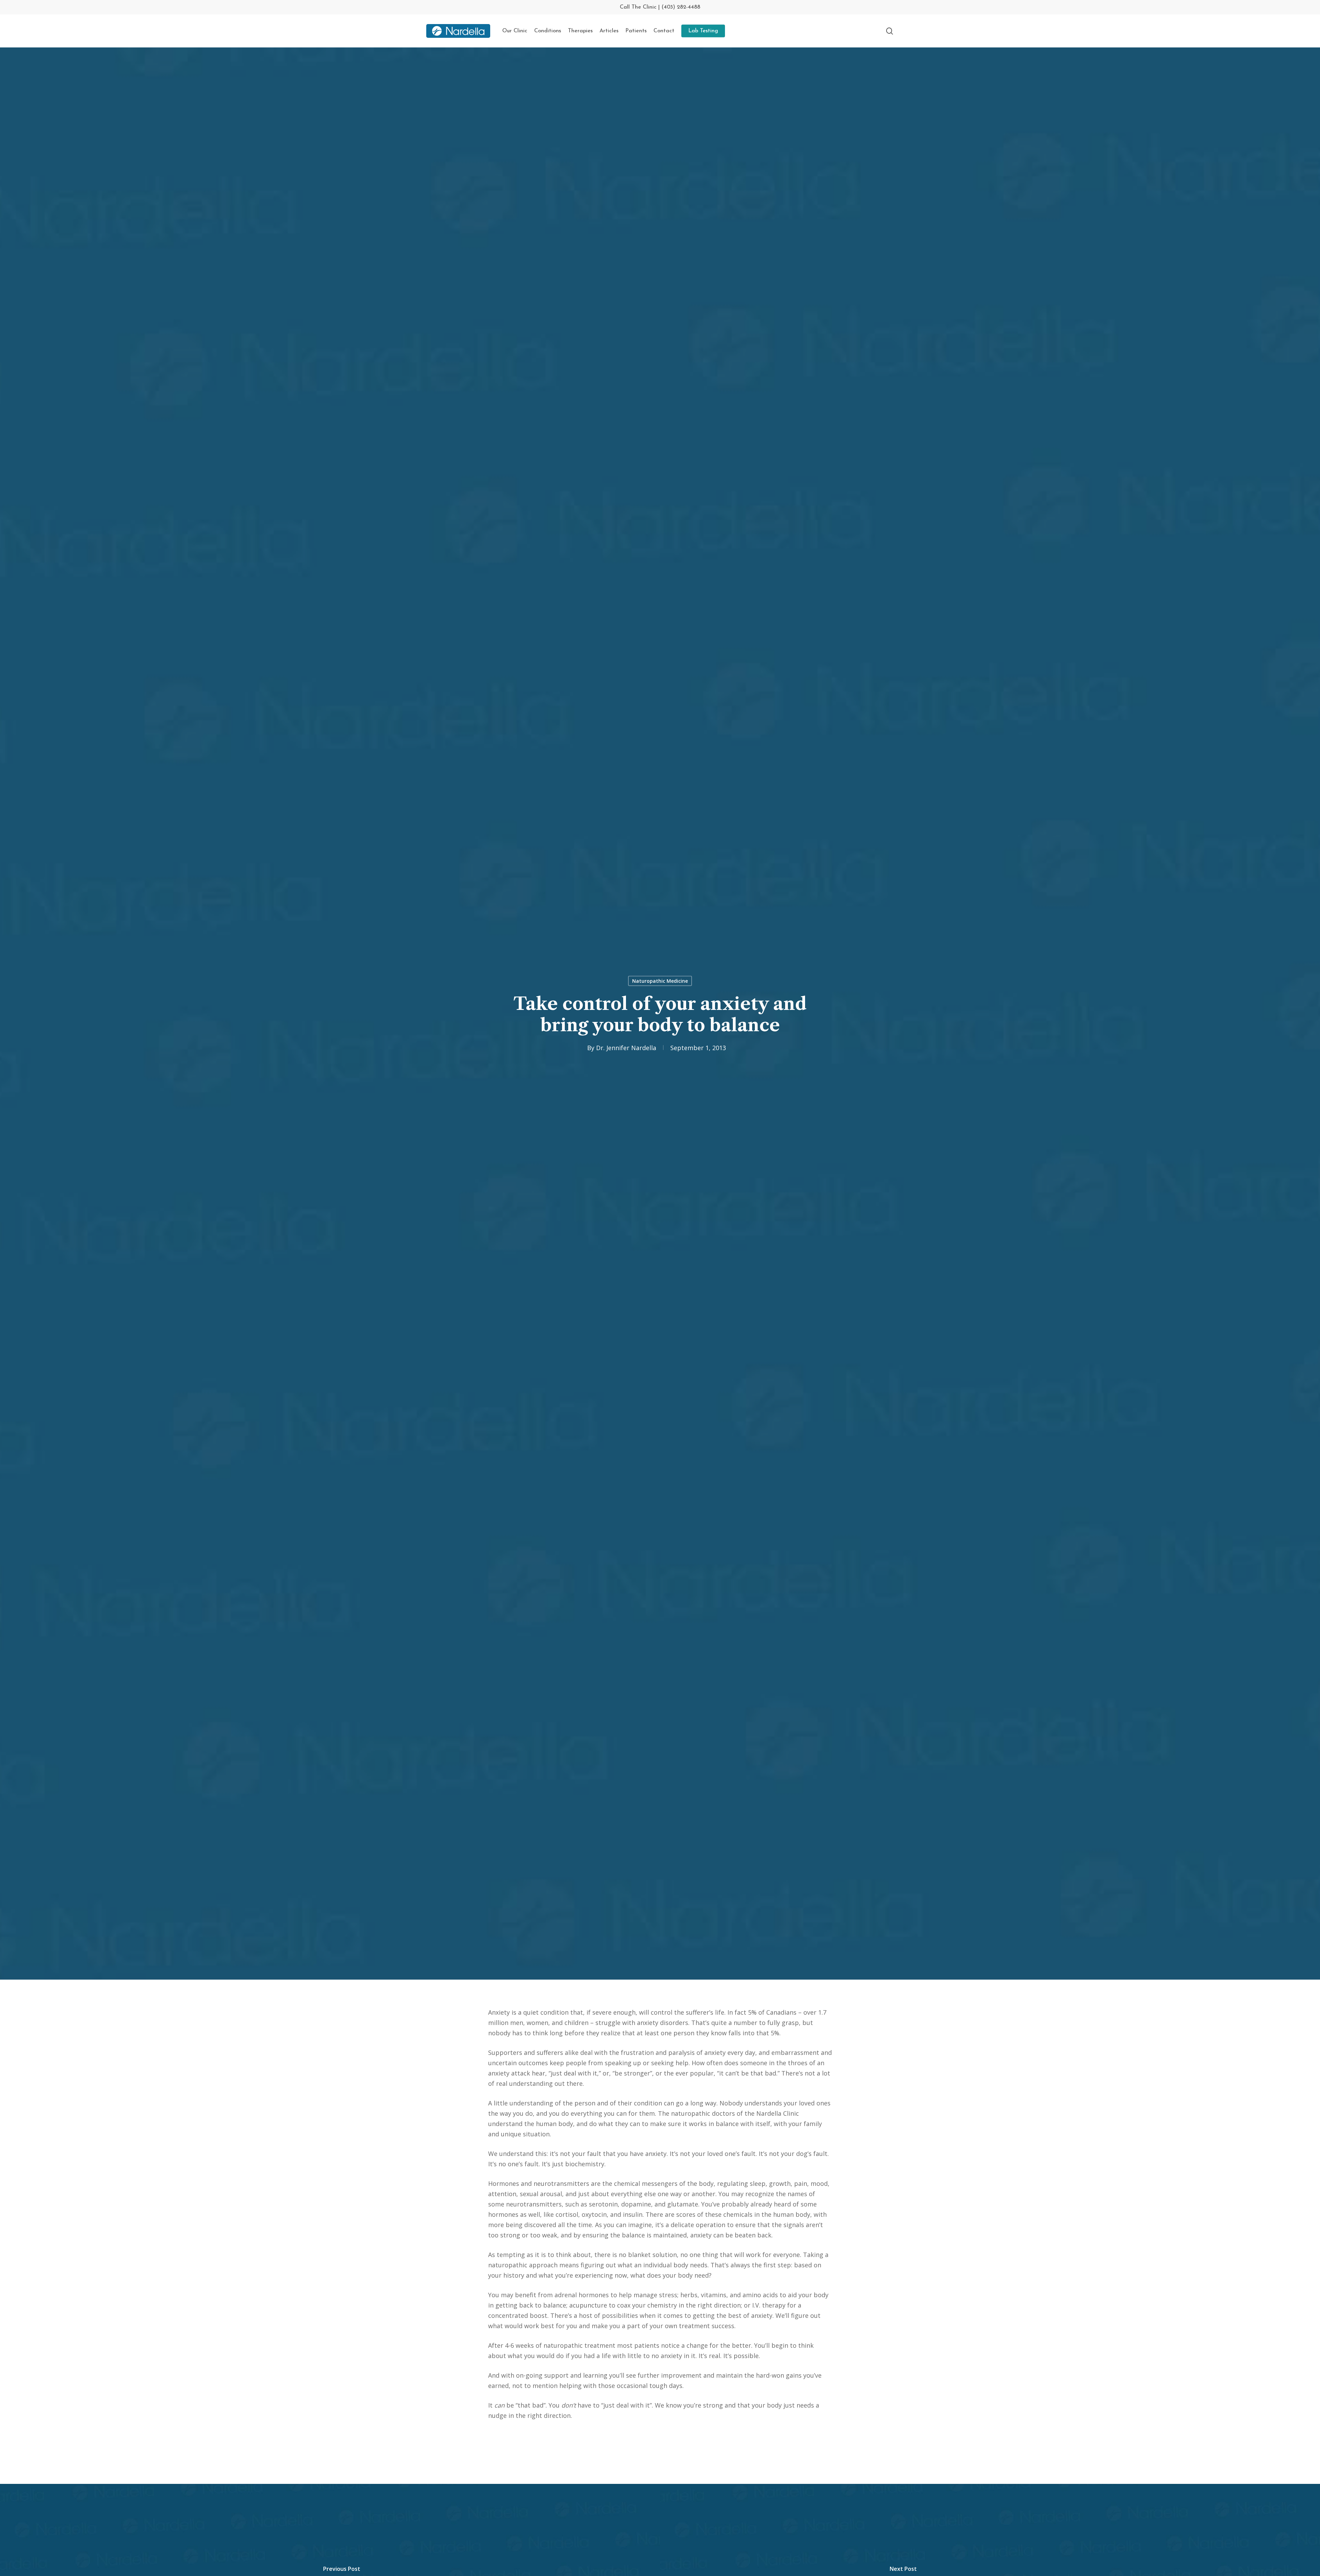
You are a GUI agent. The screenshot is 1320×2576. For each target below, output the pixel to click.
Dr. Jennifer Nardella (626, 1048)
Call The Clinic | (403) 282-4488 (660, 7)
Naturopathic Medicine (660, 981)
